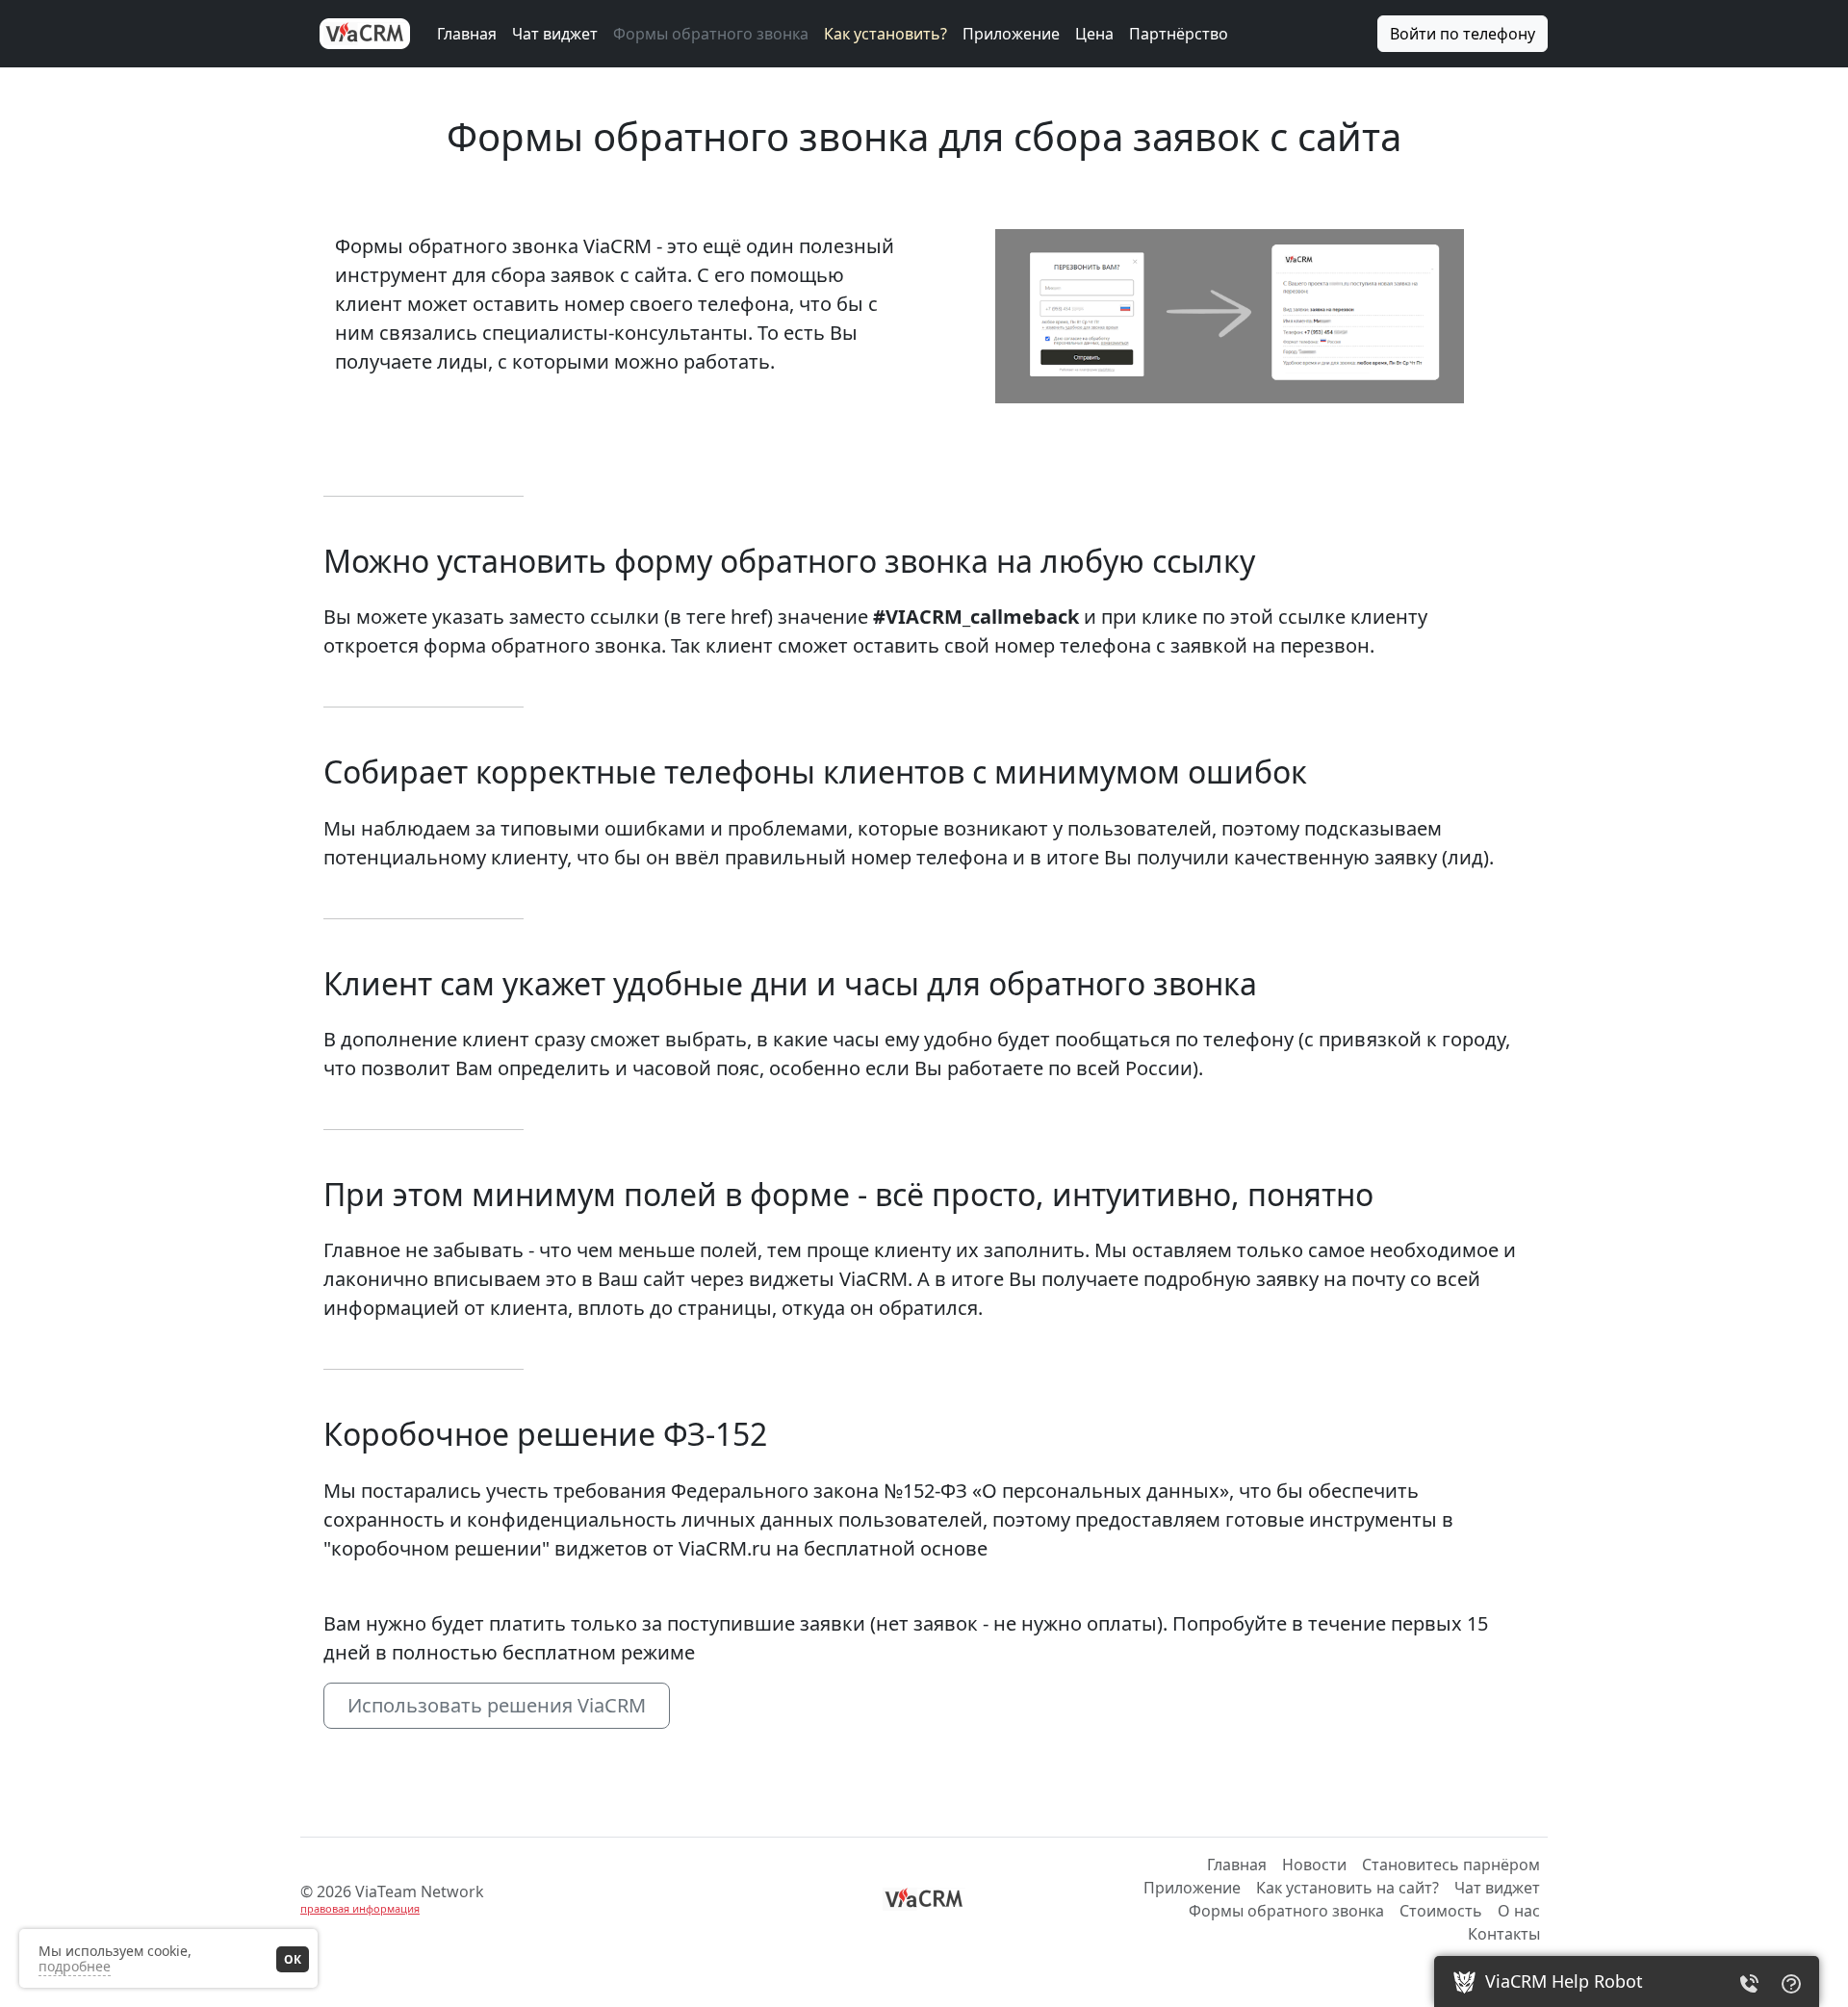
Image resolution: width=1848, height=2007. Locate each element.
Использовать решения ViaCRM (497, 1705)
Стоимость (1441, 1911)
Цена (1094, 34)
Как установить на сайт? (1347, 1888)
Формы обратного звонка (711, 34)
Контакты (1504, 1934)
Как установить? (885, 34)
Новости (1314, 1865)
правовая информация (360, 1908)
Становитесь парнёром (1451, 1865)
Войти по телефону (1463, 34)
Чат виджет (555, 34)
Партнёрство (1179, 34)
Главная (467, 34)
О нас (1519, 1911)
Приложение (1011, 34)
